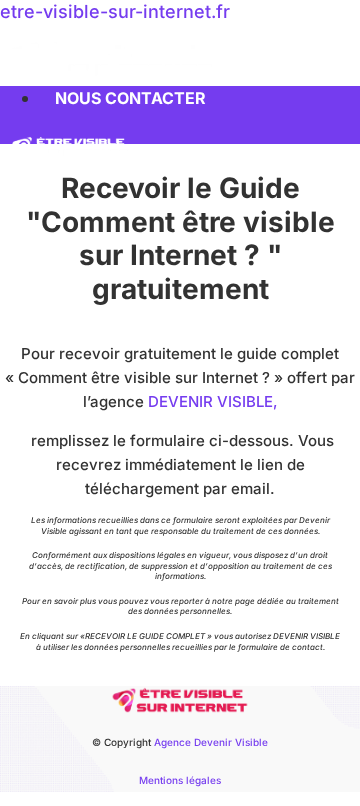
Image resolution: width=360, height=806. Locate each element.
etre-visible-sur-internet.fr (115, 11)
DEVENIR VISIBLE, (213, 401)
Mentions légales (180, 780)
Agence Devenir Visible (211, 742)
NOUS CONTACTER (130, 98)
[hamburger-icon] (337, 94)
